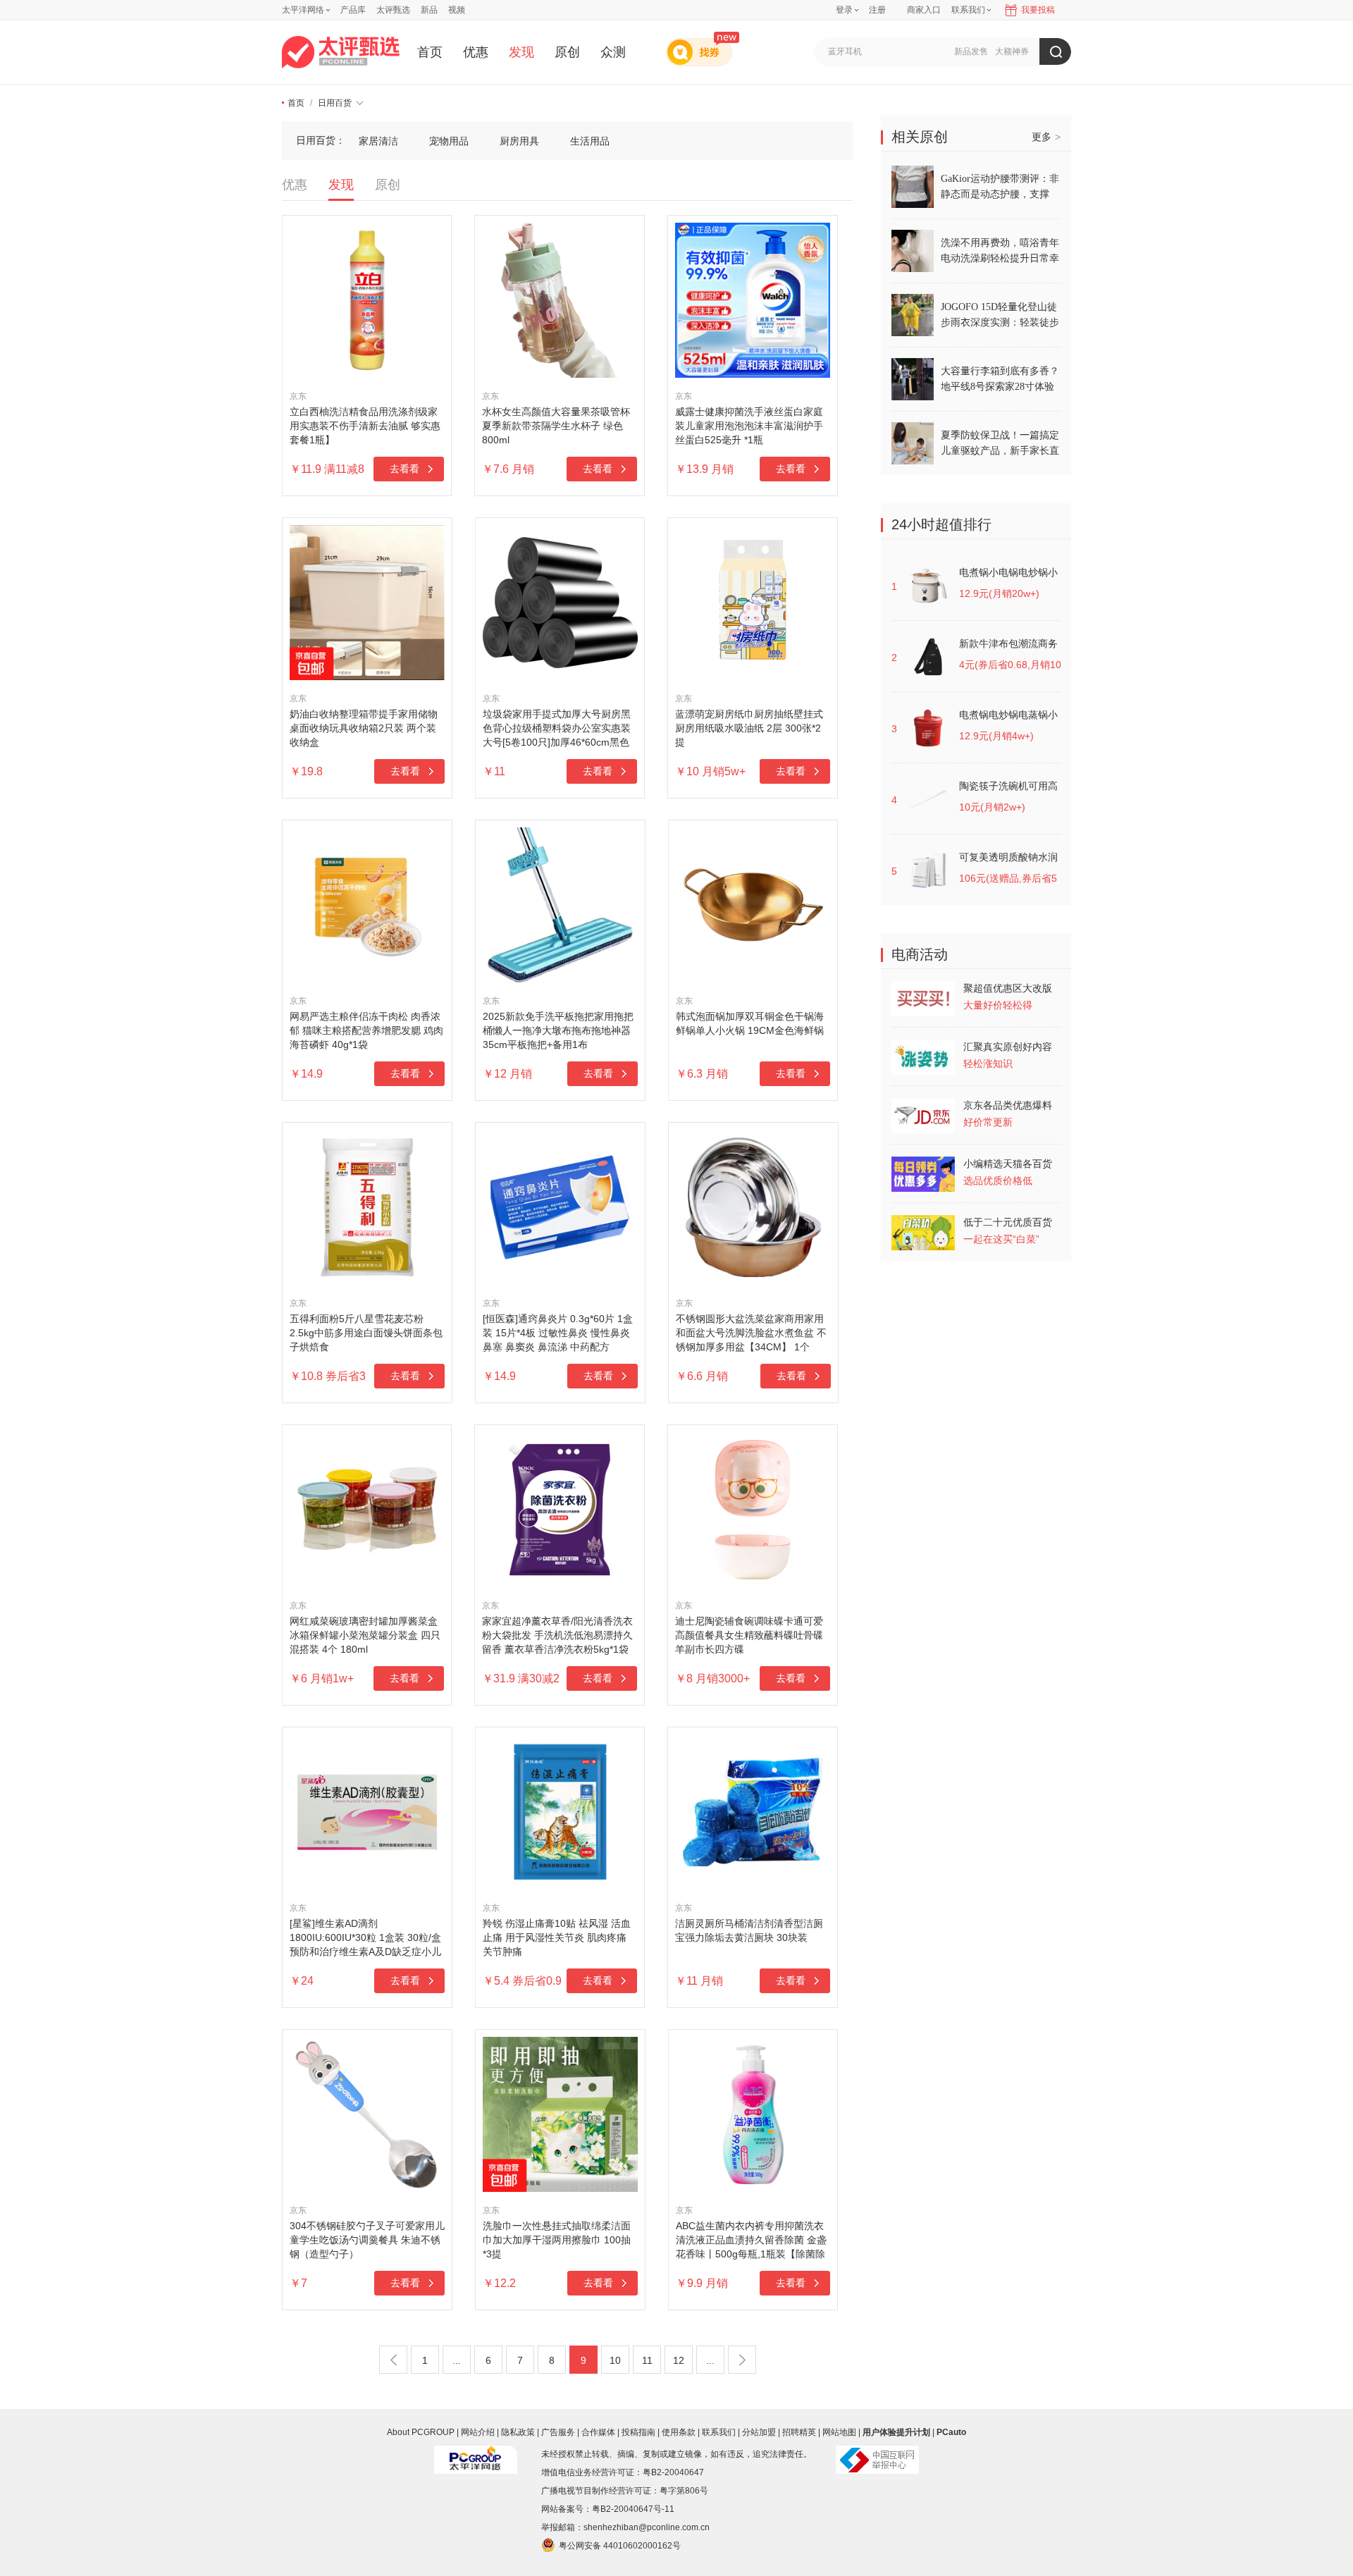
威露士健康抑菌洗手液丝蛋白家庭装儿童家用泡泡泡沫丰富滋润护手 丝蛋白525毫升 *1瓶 (749, 426)
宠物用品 (449, 141)
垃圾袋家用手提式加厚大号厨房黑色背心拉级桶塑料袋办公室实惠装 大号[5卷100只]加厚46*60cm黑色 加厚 (557, 729)
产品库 (353, 10)
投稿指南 (638, 2432)
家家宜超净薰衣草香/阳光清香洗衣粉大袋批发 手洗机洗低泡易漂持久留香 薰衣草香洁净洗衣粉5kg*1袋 (557, 1635)
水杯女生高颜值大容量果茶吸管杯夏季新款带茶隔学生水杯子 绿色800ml (556, 426)
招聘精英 (799, 2432)
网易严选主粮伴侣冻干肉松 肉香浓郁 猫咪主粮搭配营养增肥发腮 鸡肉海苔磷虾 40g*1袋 (366, 1030)
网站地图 (839, 2432)
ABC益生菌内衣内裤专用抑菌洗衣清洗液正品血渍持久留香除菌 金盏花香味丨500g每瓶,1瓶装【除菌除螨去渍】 (751, 2241)
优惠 (476, 52)
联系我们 (719, 2432)
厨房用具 (519, 141)
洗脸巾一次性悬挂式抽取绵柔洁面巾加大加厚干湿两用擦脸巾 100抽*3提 (557, 2240)
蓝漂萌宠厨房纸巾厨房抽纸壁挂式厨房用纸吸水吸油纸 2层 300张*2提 (749, 728)
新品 (429, 10)
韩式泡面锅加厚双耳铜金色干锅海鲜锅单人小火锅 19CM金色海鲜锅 (750, 1023)
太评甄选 (393, 10)
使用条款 (679, 2432)
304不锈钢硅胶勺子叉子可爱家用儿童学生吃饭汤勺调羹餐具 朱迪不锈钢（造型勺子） (367, 2240)
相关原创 (920, 137)
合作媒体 (598, 2432)
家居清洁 (378, 141)
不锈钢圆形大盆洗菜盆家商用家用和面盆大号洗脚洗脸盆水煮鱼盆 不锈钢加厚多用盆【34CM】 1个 (751, 1333)
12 (679, 2360)
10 (615, 2360)
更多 (1046, 137)
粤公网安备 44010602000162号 (620, 2546)
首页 (430, 52)
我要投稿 (1038, 10)
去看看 (404, 469)
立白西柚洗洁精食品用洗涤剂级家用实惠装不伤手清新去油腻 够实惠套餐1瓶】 (365, 426)
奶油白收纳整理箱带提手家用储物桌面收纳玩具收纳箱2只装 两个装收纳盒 (364, 728)
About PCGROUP (421, 2432)
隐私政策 (518, 2432)
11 (647, 2360)
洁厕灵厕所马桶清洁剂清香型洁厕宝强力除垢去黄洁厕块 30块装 (749, 1930)
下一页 (742, 2360)
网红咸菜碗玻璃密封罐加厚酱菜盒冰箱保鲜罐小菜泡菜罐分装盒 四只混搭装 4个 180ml (365, 1635)
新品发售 (971, 51)
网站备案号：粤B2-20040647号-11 (608, 2509)
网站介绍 (478, 2432)
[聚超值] (341, 52)
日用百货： (321, 140)
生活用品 (590, 141)
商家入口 (924, 10)
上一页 (393, 2360)
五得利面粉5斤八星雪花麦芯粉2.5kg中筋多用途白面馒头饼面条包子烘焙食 (366, 1333)
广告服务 (558, 2432)
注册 (877, 10)
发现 (521, 52)
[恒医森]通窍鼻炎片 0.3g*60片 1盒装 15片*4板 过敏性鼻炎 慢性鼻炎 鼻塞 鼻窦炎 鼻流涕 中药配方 (558, 1333)
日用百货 (335, 103)
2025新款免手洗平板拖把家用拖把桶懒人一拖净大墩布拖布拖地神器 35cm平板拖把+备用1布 (558, 1030)
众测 (613, 52)
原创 (567, 52)
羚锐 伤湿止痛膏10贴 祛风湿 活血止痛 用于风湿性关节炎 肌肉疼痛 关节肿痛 (557, 1937)
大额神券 (1012, 51)
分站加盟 (759, 2432)
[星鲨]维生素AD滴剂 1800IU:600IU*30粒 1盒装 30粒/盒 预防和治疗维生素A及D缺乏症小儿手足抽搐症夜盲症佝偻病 (365, 1938)
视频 (457, 10)
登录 (844, 10)
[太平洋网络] (476, 2454)
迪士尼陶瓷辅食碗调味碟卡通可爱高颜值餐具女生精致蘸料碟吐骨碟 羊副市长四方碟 (749, 1635)
